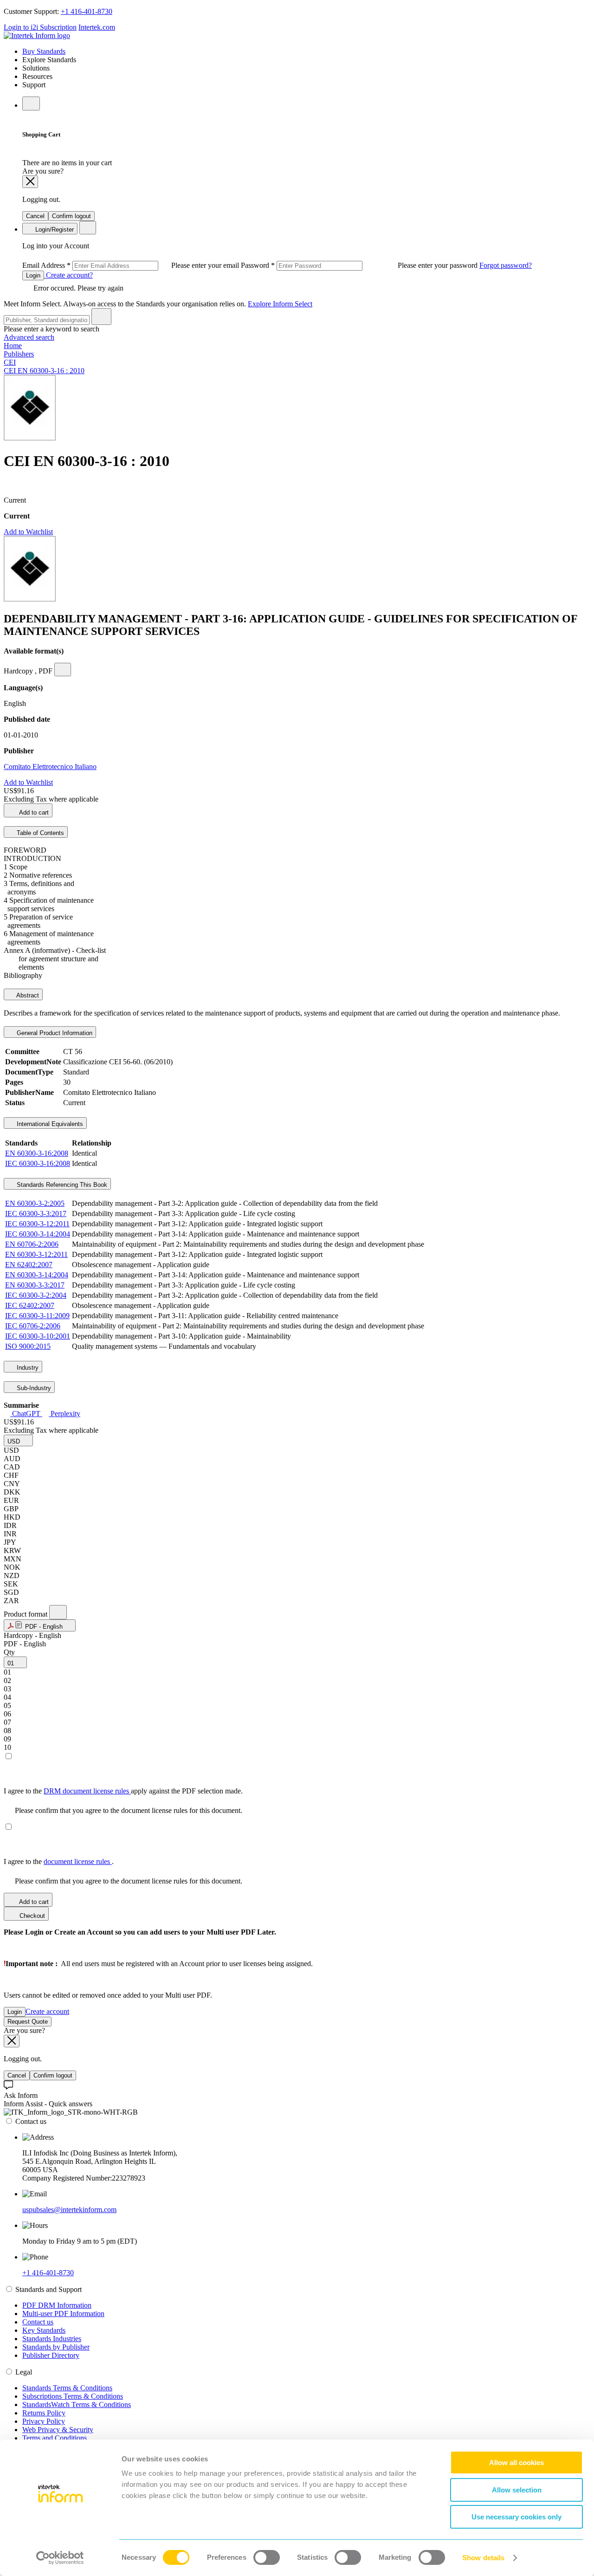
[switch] (267, 2557)
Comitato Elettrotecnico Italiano (50, 767)
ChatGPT (26, 1414)
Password (360, 265)
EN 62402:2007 (29, 1265)
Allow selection (517, 2490)
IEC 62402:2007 (30, 1305)
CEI (10, 362)
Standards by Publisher (56, 2347)
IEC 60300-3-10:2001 (38, 1336)
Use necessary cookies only (517, 2517)
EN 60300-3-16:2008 (37, 1153)
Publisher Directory (51, 2355)
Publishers (19, 354)
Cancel (35, 216)
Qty (9, 1652)
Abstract (27, 995)
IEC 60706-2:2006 (33, 1326)
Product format (26, 1614)
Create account (47, 2011)
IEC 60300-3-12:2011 (37, 1224)
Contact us (38, 2322)
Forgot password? (506, 265)
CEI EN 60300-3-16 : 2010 (44, 371)
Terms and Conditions (55, 2438)
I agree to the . (59, 1861)
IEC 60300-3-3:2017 (36, 1214)
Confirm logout (71, 216)
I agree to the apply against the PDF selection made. (123, 1791)
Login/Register (54, 230)
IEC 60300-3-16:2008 (38, 1163)
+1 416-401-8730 (87, 11)
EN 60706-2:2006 (32, 1244)
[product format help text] (58, 1612)
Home (13, 346)
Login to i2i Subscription (40, 27)
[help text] (63, 670)
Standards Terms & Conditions (67, 2388)
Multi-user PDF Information (63, 2314)
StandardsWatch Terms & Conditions (77, 2404)
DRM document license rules (87, 1791)
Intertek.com (97, 27)
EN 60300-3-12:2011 (36, 1254)
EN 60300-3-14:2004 (37, 1275)
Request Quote (28, 2022)
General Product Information (54, 1033)
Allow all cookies (517, 2463)
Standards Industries (52, 2339)
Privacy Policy (44, 2421)
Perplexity (65, 1414)
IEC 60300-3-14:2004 (38, 1234)
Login (33, 275)
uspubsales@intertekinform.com (69, 2210)
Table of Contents (39, 833)
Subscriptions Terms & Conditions (73, 2396)
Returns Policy (44, 2413)
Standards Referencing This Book (61, 1185)
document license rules (78, 1861)
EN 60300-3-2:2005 (35, 1203)
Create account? (68, 275)
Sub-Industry (33, 1388)
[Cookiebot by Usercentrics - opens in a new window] (60, 2558)
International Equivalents (49, 1124)
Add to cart (33, 812)
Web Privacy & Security (58, 2430)
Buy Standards (44, 51)
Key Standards (44, 2330)
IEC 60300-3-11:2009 (37, 1316)
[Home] (37, 36)
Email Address (132, 265)
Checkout (31, 1916)
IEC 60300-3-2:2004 (36, 1295)
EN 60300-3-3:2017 (35, 1285)
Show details (483, 2558)
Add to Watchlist (28, 532)
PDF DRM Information (57, 2305)
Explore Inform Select (280, 304)
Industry (27, 1368)
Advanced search (29, 337)
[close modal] (30, 182)
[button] (18, 1440)
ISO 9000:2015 (28, 1346)
